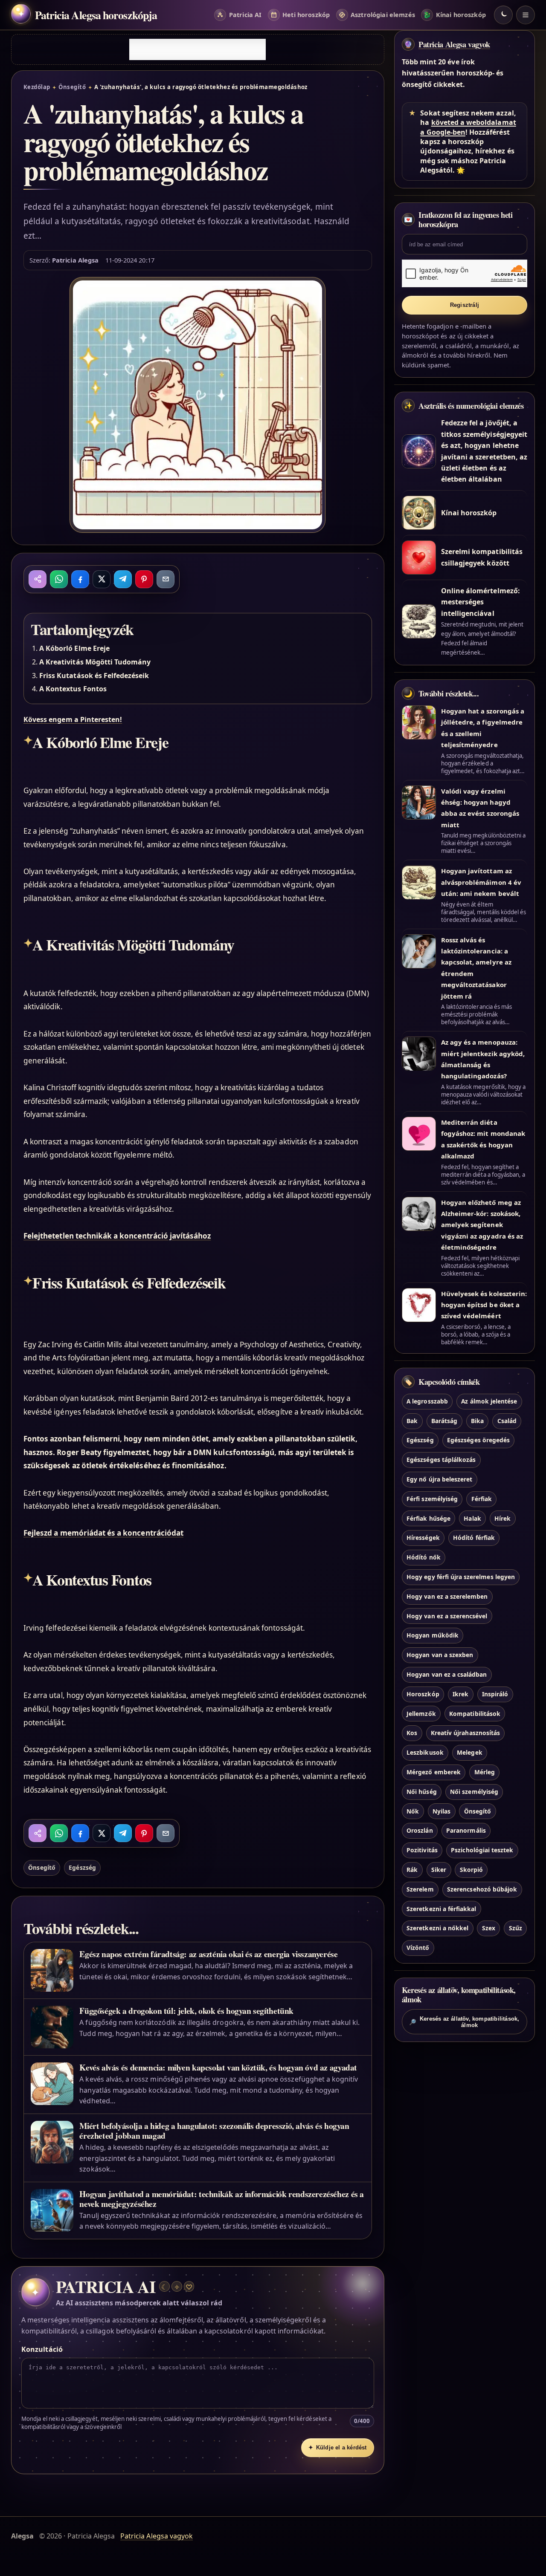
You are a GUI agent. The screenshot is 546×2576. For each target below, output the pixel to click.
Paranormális (466, 1831)
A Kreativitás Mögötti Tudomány (95, 662)
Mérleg (485, 1772)
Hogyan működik (433, 1636)
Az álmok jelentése (489, 1401)
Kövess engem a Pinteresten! (73, 719)
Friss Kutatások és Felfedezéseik (94, 676)
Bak (412, 1421)
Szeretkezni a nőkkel (437, 1928)
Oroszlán (420, 1831)
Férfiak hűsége (428, 1518)
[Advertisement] (197, 49)
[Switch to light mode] (503, 15)
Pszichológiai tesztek (482, 1850)
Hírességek (423, 1538)
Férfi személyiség (432, 1499)
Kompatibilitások (475, 1714)
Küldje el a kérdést (337, 2447)
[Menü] (526, 15)
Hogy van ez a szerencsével (447, 1616)
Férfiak (482, 1499)
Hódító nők (423, 1558)
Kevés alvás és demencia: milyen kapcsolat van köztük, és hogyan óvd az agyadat (218, 2067)
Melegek (469, 1753)
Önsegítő (72, 87)
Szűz (516, 1928)
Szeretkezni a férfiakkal (441, 1909)
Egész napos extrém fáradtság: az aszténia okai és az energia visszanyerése (208, 1954)
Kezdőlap (37, 87)
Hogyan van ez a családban (447, 1674)
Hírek (502, 1518)
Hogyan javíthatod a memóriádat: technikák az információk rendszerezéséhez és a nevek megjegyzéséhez (222, 2199)
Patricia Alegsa (75, 260)
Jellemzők (421, 1714)
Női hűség (421, 1792)
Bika (477, 1421)
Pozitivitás (422, 1850)
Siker (439, 1870)
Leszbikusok (425, 1753)
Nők (413, 1811)
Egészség (82, 1867)
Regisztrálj (465, 305)
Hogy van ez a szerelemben (447, 1596)
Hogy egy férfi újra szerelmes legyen (461, 1577)
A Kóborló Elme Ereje (74, 648)
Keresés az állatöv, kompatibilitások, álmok (464, 2022)
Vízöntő (418, 1948)
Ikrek (460, 1694)
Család (507, 1421)
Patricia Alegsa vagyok (454, 44)
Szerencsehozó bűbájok (482, 1889)
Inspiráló (495, 1694)
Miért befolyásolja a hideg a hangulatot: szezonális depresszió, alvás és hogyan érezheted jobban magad (214, 2131)
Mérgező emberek (434, 1772)
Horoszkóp (423, 1694)
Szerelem (420, 1889)
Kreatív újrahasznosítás (465, 1733)
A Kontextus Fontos (73, 689)
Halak (472, 1518)
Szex (489, 1928)
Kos (412, 1733)
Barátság (444, 1421)
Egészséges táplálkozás (441, 1460)
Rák (412, 1870)
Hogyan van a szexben (440, 1655)
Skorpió (471, 1870)
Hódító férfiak (474, 1538)
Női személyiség (474, 1792)
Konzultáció (42, 2349)
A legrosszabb (427, 1401)
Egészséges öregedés (478, 1440)
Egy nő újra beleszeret (439, 1479)
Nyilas (441, 1811)
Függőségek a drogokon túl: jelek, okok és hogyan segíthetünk (186, 2011)
